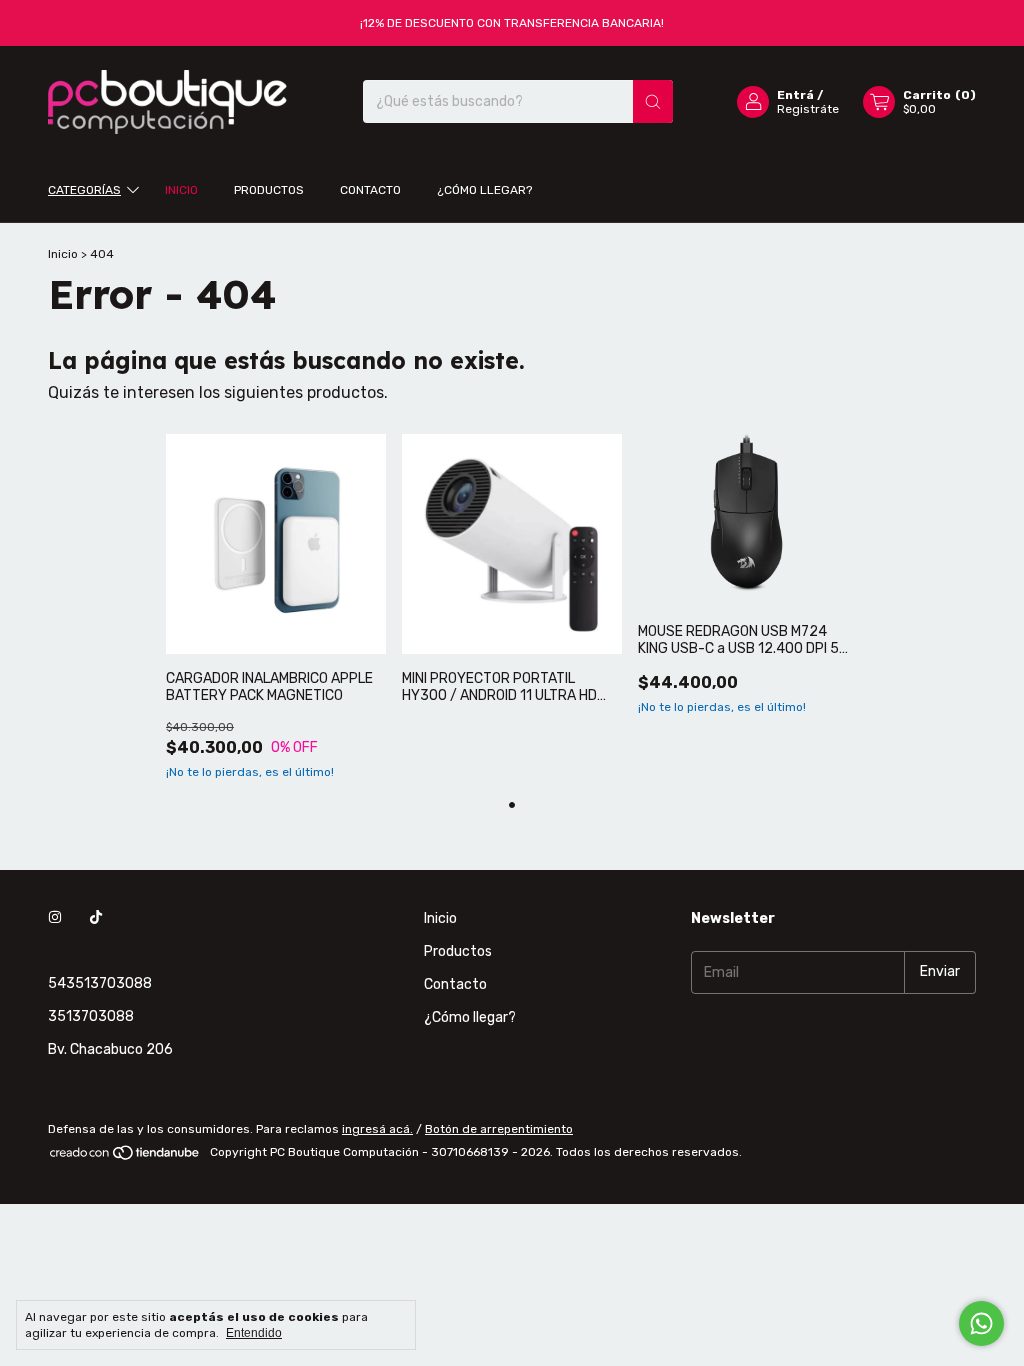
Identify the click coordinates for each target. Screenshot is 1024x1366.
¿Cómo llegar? (484, 190)
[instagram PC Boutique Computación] (55, 918)
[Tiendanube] (125, 1157)
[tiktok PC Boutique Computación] (96, 918)
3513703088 (91, 1016)
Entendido (254, 1333)
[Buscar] (653, 101)
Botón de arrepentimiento (499, 1129)
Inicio (181, 190)
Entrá (795, 95)
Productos (269, 190)
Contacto (370, 190)
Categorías (84, 190)
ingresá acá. (377, 1129)
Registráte (808, 109)
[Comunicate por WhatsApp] (981, 1323)
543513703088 (100, 983)
